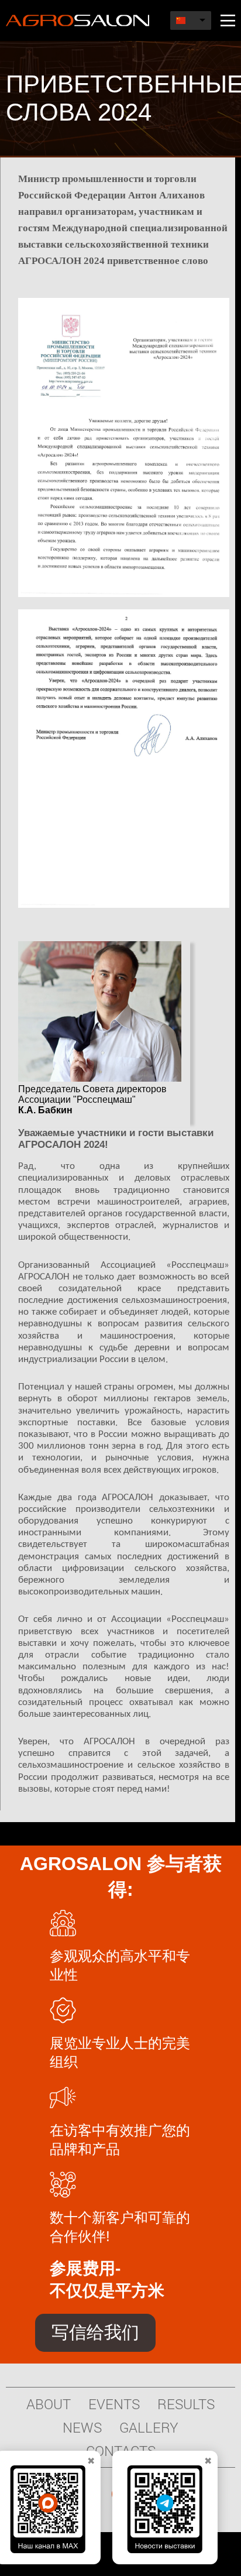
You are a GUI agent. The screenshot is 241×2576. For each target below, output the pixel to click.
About (49, 2404)
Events (114, 2404)
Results (186, 2404)
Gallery (149, 2427)
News (82, 2427)
